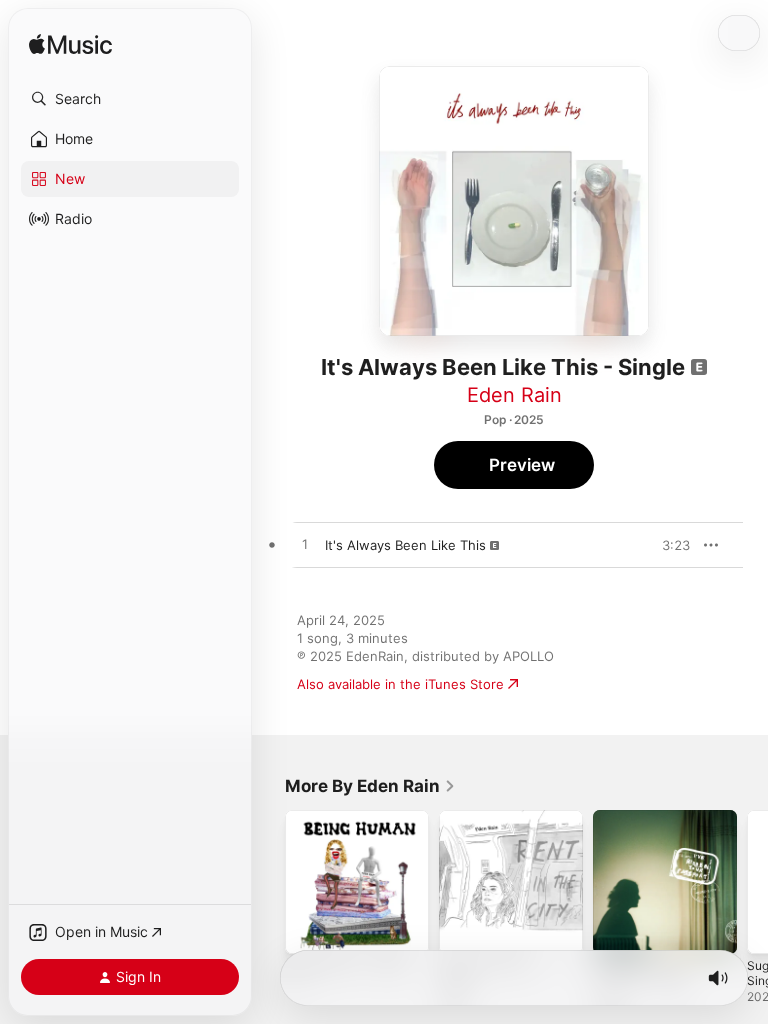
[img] (70, 45)
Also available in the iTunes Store (400, 684)
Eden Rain (514, 395)
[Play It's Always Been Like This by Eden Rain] (305, 545)
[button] (130, 99)
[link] (370, 786)
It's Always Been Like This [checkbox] (405, 545)
